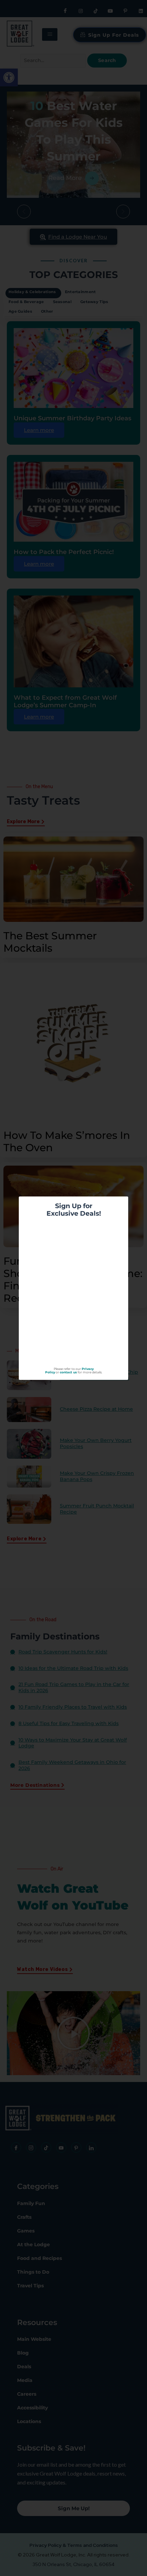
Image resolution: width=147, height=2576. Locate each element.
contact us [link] (68, 1372)
